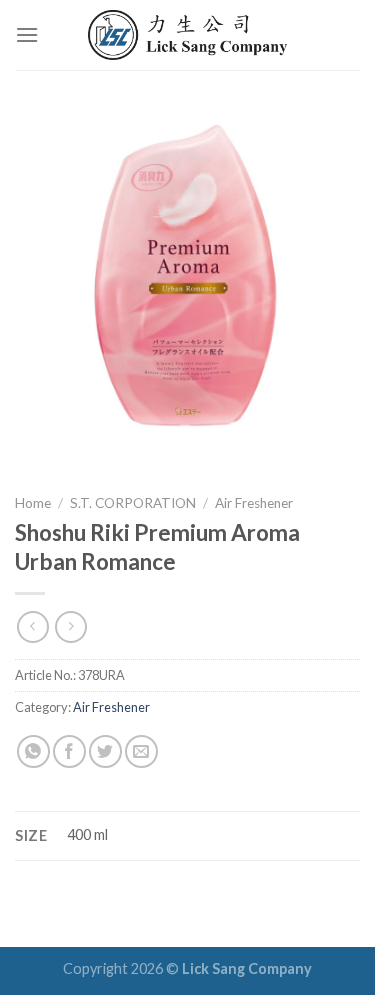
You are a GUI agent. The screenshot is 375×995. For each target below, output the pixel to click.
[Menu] (27, 34)
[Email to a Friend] (141, 751)
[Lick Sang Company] (188, 35)
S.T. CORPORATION (133, 503)
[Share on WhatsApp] (33, 751)
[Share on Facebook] (69, 751)
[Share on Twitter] (105, 751)
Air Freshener (254, 503)
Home (33, 503)
